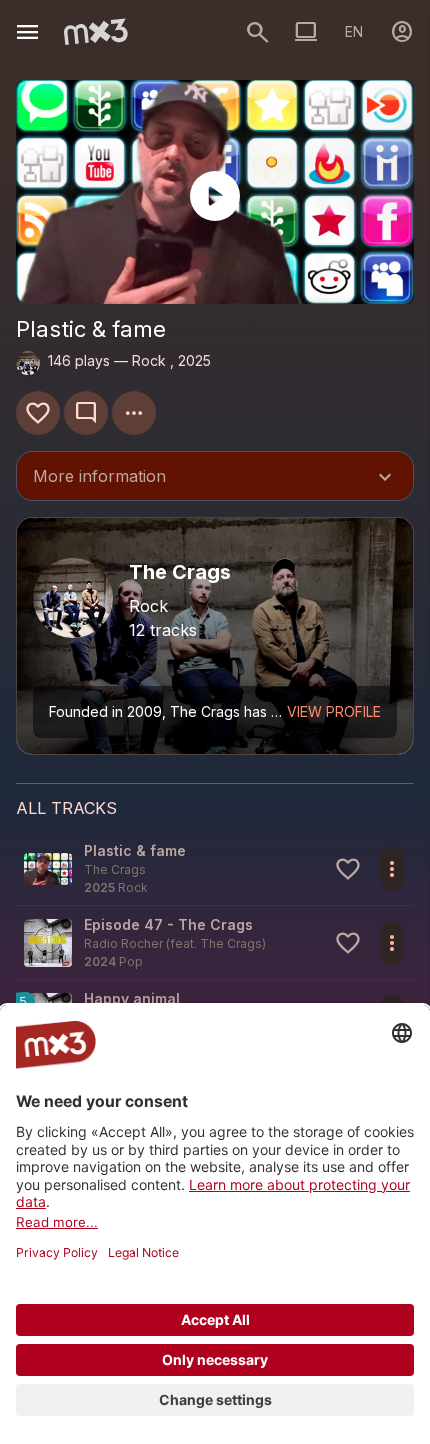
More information (215, 478)
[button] (215, 868)
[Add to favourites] (38, 413)
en (354, 31)
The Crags (231, 943)
